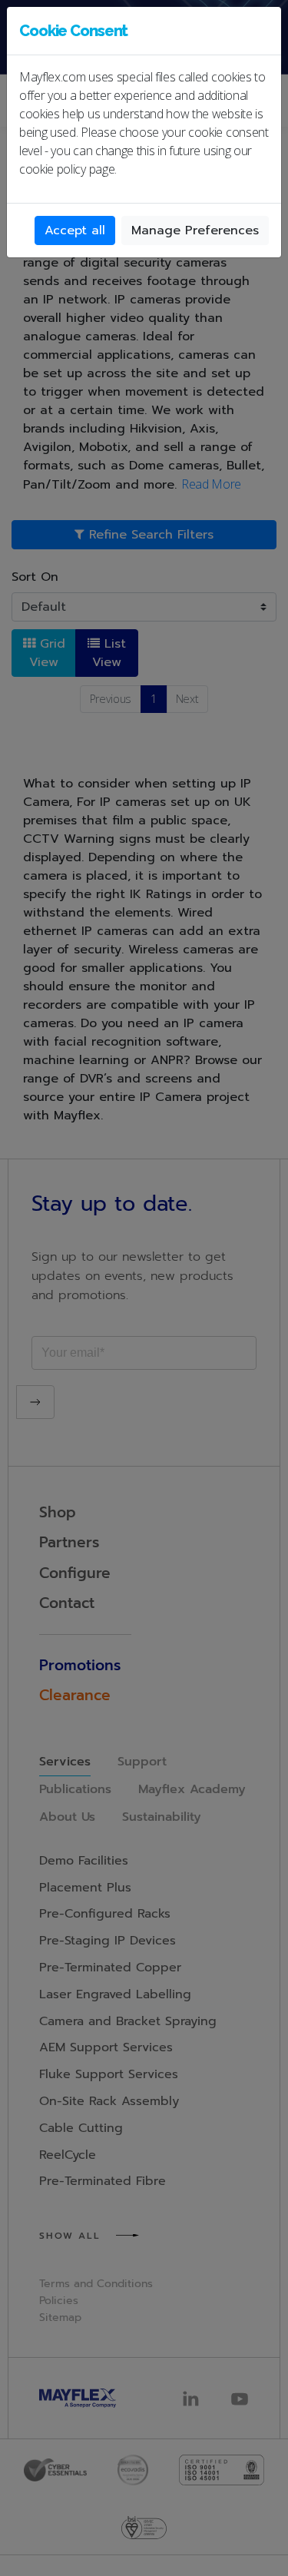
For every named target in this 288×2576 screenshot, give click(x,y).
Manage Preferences (195, 230)
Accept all (75, 230)
